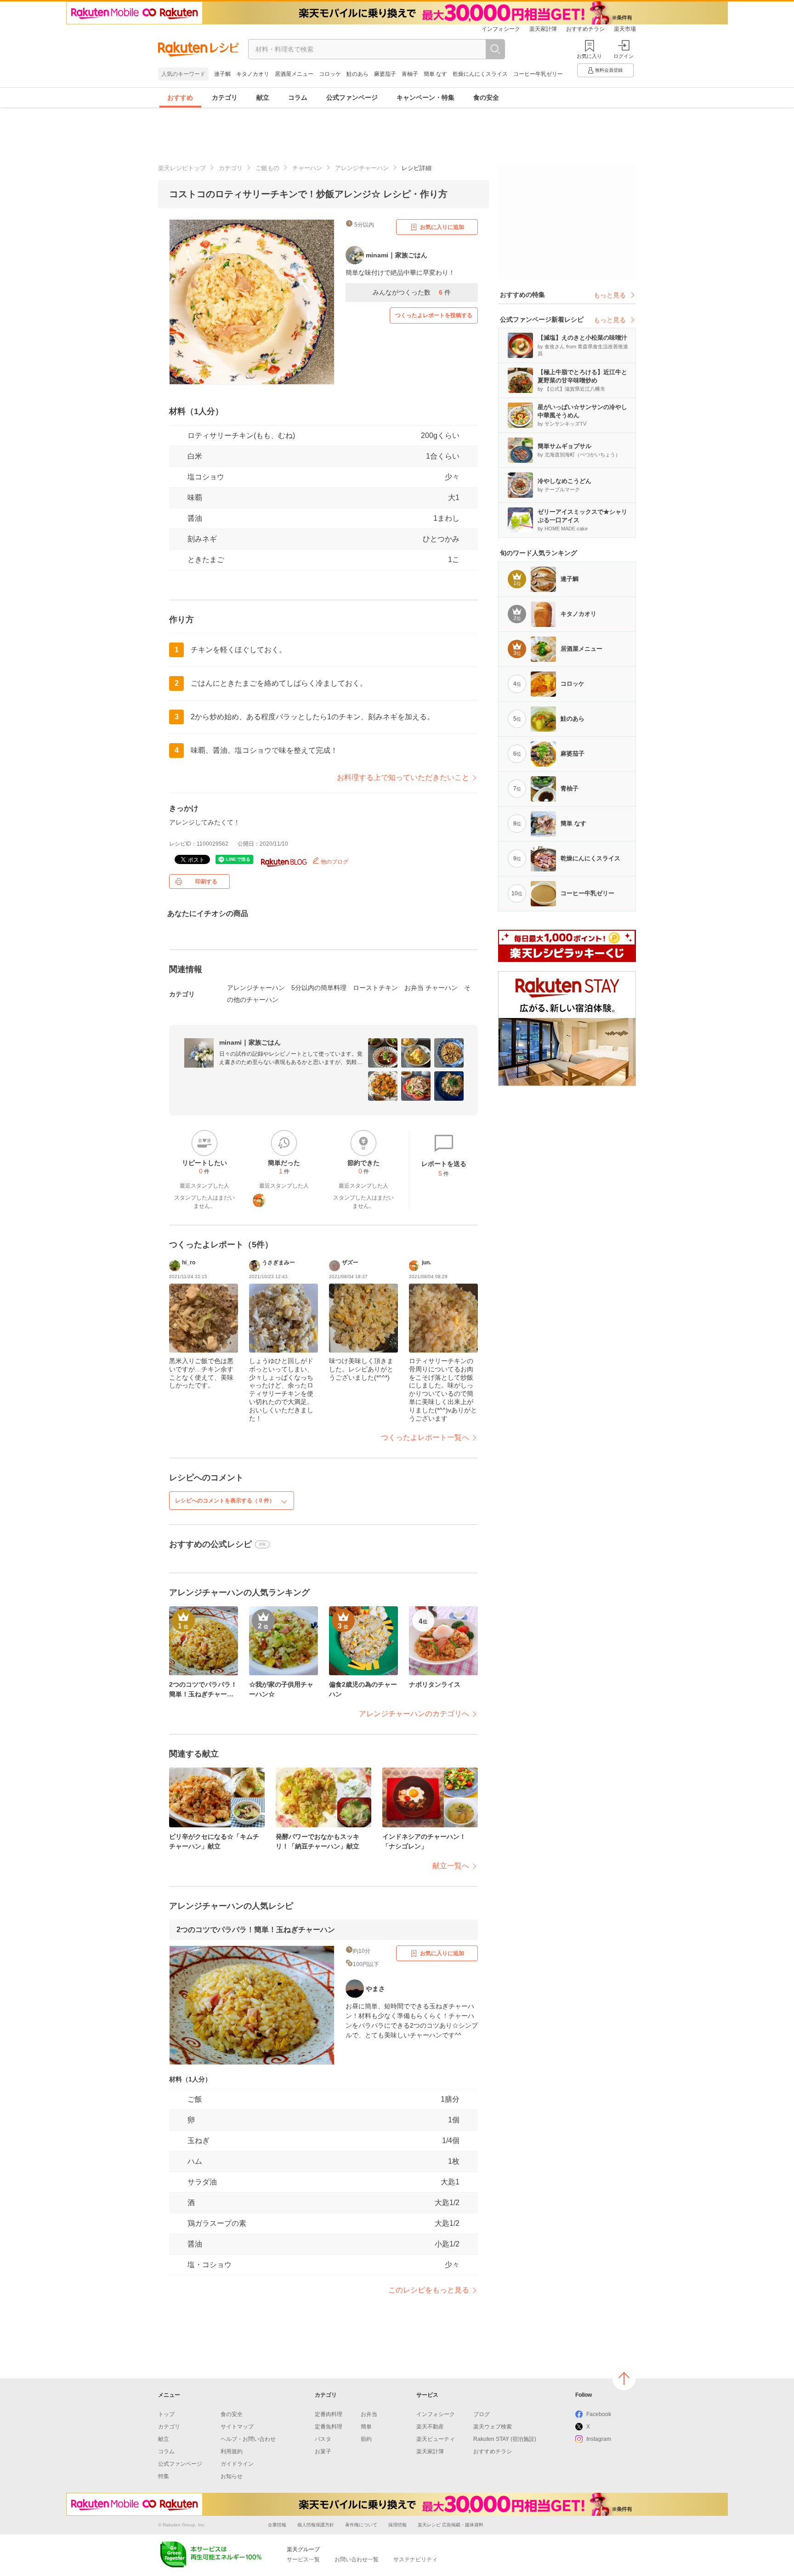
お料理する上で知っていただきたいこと (403, 777)
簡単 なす (435, 74)
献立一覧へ (451, 1866)
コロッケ (330, 74)
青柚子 (410, 74)
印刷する (206, 881)
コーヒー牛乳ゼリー (538, 74)
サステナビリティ (415, 2559)
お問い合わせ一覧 (357, 2559)
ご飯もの (267, 168)
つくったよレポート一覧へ (425, 1437)
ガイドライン (237, 2464)
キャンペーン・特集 (425, 97)
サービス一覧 (303, 2559)
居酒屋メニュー (294, 74)
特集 (164, 2476)
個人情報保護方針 (316, 2525)
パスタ (323, 2439)
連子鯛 (222, 74)
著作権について (361, 2525)
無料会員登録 (609, 70)
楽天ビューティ (436, 2439)
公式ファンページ (352, 97)
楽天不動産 (430, 2427)
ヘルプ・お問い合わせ (248, 2439)
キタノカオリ (253, 74)
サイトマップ (237, 2427)
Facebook (599, 2414)
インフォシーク (501, 29)
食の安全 (486, 97)
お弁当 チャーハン (431, 988)
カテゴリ (225, 97)
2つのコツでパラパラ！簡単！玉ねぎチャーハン (256, 1930)
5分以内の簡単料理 (319, 988)
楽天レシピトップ (182, 168)
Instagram (599, 2439)
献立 (263, 97)
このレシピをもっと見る (429, 2290)
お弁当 (369, 2414)
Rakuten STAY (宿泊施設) (505, 2439)
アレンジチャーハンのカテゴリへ (414, 1714)
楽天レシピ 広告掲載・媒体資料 (451, 2525)
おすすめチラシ (585, 29)
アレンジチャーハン (362, 168)
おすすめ (180, 97)
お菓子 (323, 2451)
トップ (166, 2414)
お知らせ (232, 2476)
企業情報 (277, 2525)
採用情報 (397, 2525)
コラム (298, 97)
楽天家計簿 (543, 29)
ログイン (624, 56)
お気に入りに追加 (442, 227)
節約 (366, 2439)
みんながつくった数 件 (412, 292)
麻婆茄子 (385, 74)
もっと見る (610, 295)
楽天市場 (625, 29)
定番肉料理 (329, 2414)
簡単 (366, 2427)
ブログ (482, 2414)
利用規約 (232, 2451)
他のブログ (334, 862)
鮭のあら (357, 74)
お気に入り (589, 56)
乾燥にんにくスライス (480, 74)
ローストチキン (375, 988)
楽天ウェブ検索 (493, 2427)
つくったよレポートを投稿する (434, 315)
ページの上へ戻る (624, 2378)
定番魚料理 (329, 2427)
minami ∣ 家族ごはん (250, 1042)
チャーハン (307, 168)
